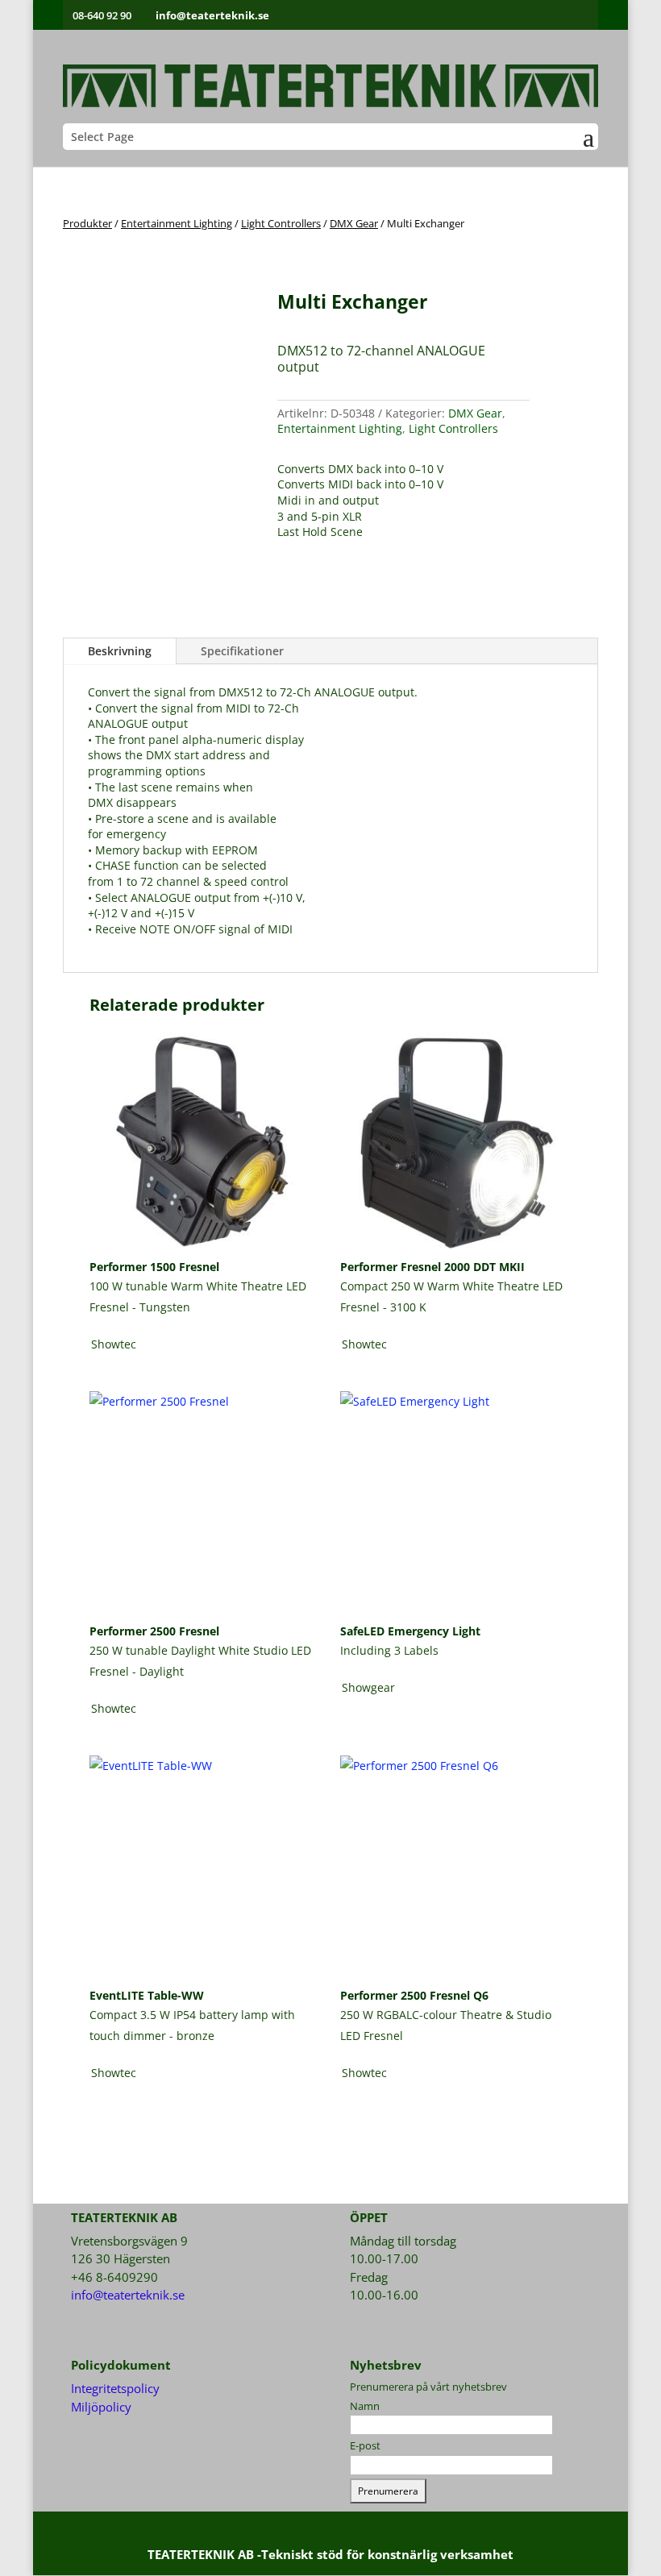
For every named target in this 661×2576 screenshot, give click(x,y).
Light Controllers (281, 223)
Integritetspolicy (115, 2388)
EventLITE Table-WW (147, 1995)
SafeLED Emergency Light (410, 1631)
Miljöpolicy (101, 2407)
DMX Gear (354, 223)
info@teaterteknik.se (128, 2295)
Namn (365, 2406)
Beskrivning (120, 651)
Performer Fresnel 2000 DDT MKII (432, 1267)
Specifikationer (242, 651)
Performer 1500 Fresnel (154, 1267)
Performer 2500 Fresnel (154, 1631)
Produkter (87, 223)
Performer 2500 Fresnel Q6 (414, 1995)
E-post (365, 2445)
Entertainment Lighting (177, 223)
